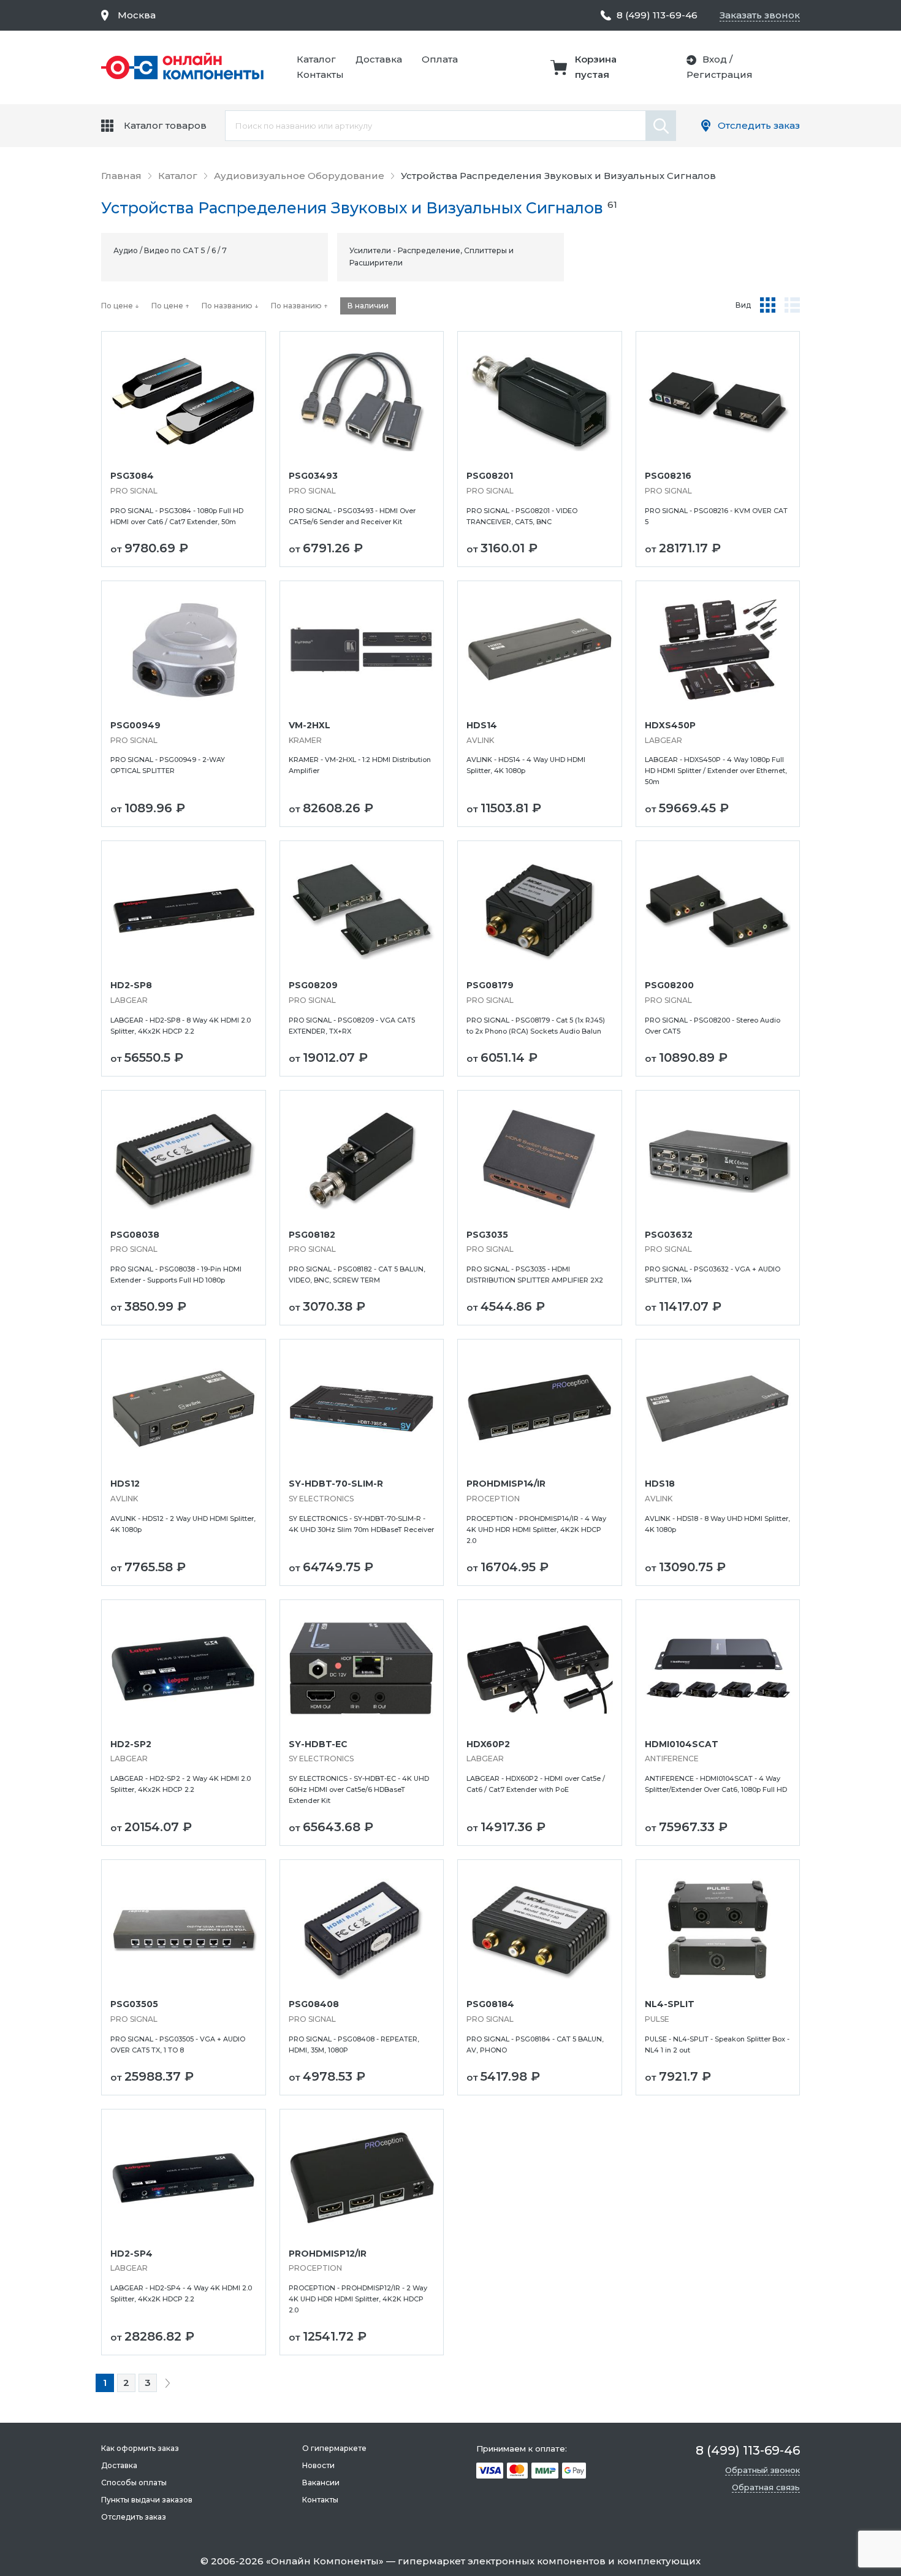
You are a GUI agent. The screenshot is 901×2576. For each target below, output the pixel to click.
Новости (318, 2465)
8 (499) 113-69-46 (657, 15)
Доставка (379, 59)
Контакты (320, 74)
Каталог (316, 59)
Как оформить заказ (140, 2448)
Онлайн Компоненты (325, 2561)
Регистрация (720, 74)
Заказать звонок (760, 15)
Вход (715, 59)
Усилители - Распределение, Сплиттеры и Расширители (431, 257)
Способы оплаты (134, 2483)
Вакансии (321, 2483)
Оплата (440, 59)
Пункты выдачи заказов (147, 2500)
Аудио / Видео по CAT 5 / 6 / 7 (170, 250)
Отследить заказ (759, 125)
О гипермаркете (334, 2448)
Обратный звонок (762, 2470)
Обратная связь (766, 2487)
